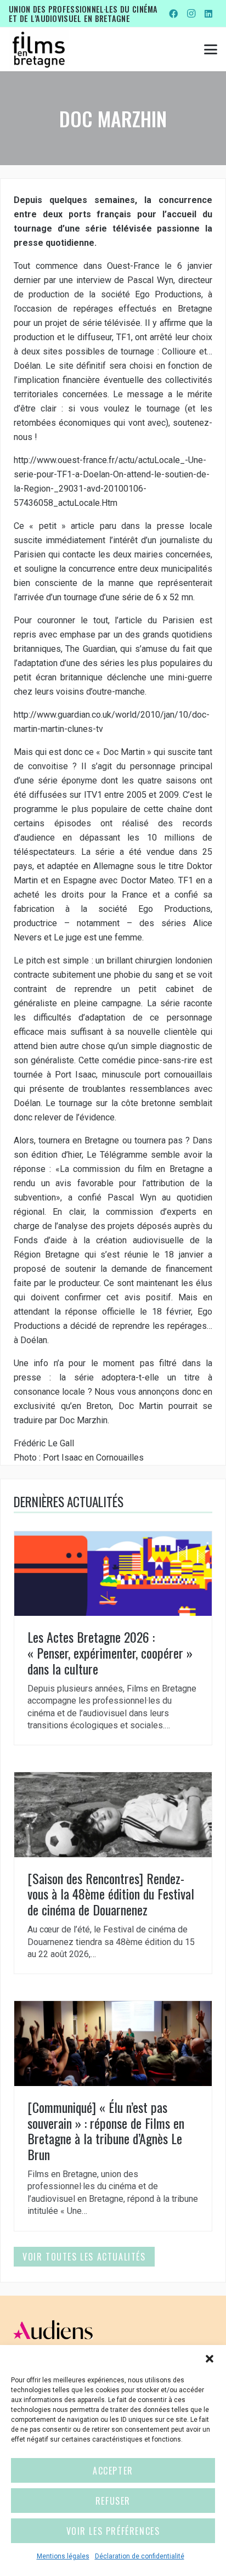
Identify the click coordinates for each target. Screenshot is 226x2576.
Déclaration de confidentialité (140, 2556)
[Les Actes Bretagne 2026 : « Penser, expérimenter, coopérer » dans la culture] (113, 1638)
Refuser (113, 2501)
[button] (210, 2359)
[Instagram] (191, 14)
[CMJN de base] (39, 49)
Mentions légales (63, 2556)
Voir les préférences (113, 2531)
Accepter (113, 2471)
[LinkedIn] (208, 14)
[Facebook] (173, 14)
